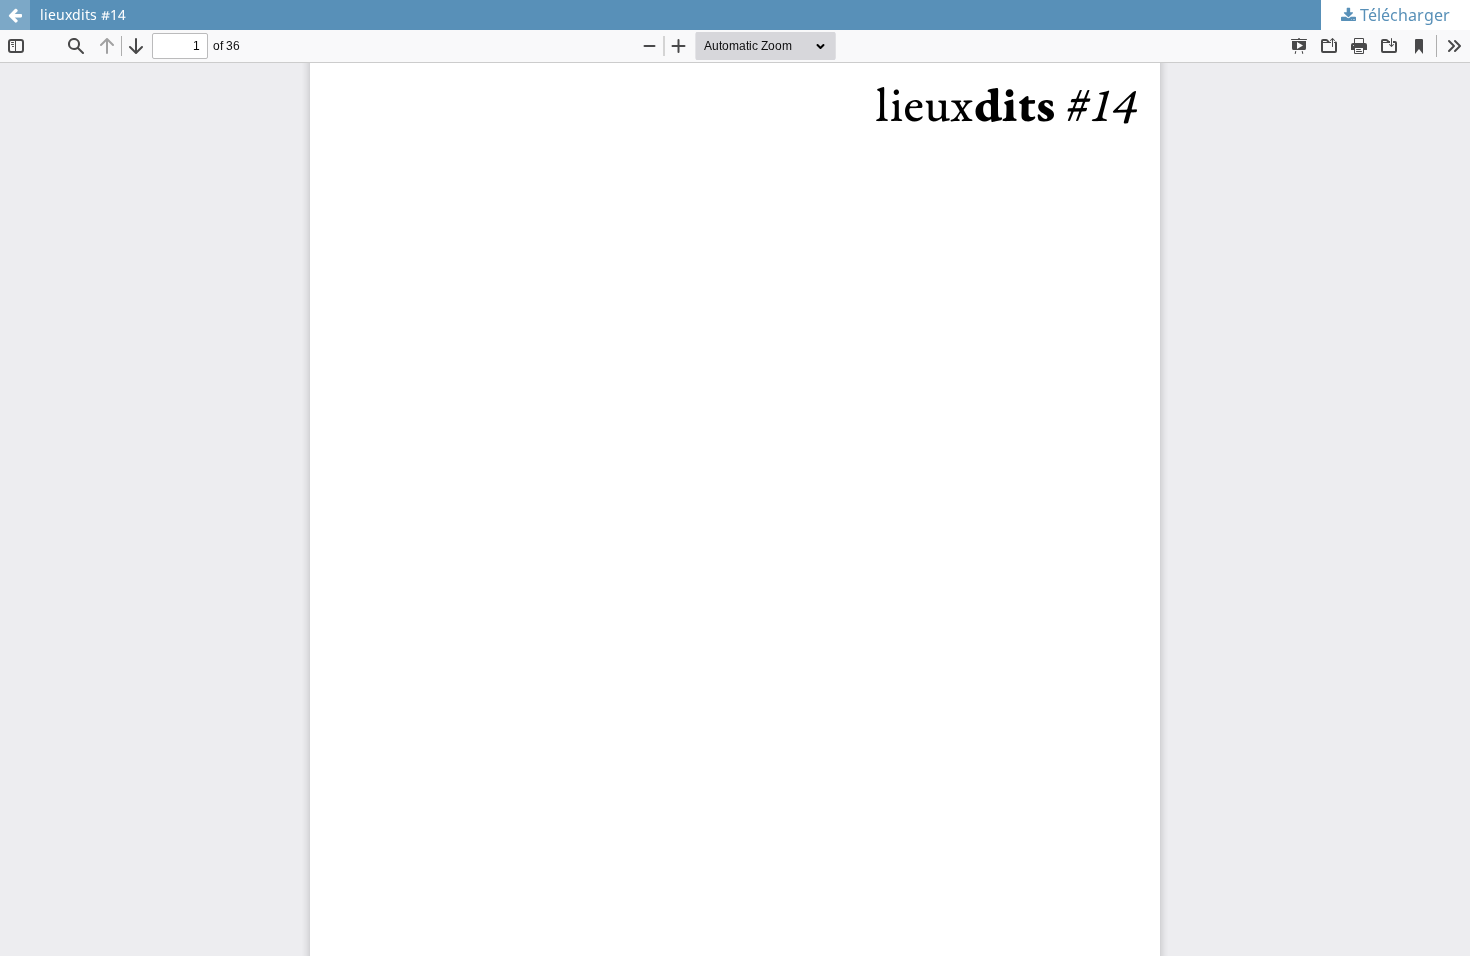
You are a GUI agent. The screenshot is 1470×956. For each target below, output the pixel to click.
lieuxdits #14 (83, 14)
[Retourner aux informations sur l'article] (15, 15)
